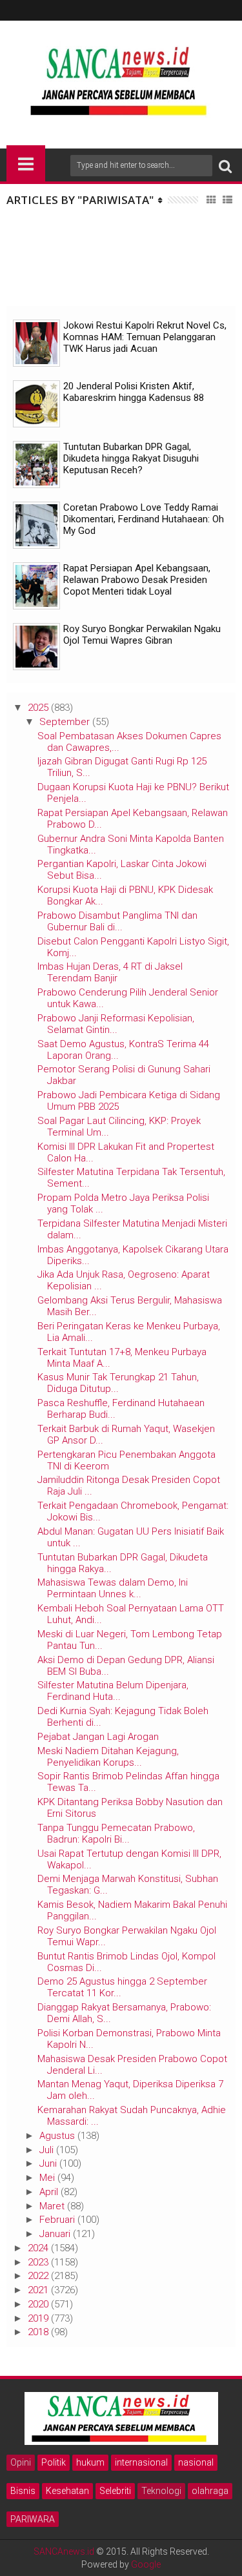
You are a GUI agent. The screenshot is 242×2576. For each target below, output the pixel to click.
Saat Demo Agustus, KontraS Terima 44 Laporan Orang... (123, 1050)
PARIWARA (33, 2519)
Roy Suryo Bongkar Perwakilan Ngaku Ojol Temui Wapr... (127, 1936)
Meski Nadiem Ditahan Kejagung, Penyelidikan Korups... (108, 1757)
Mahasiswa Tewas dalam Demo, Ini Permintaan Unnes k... (113, 1588)
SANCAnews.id (64, 2551)
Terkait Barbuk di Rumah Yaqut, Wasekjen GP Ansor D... (126, 1435)
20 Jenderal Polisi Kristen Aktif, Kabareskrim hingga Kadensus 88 (134, 392)
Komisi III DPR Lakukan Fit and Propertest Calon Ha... (126, 1152)
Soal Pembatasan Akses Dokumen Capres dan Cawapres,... (129, 742)
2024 (38, 2248)
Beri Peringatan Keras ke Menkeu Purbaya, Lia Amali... (129, 1332)
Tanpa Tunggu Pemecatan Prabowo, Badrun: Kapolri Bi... (116, 1834)
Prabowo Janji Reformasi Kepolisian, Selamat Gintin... (116, 1024)
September (65, 722)
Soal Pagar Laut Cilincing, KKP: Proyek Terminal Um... (119, 1127)
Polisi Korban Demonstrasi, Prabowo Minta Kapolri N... (129, 2039)
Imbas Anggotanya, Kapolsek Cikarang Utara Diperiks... (133, 1255)
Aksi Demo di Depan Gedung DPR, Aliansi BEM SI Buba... (126, 1666)
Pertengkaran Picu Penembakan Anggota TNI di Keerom (126, 1460)
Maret (52, 2206)
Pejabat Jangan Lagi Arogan (98, 1737)
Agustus (57, 2136)
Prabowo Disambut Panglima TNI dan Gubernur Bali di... (117, 921)
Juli (46, 2150)
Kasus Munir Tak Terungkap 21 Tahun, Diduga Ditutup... (118, 1383)
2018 (38, 2332)
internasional (141, 2462)
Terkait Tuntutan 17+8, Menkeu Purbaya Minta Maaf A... (122, 1358)
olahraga (210, 2491)
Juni (48, 2163)
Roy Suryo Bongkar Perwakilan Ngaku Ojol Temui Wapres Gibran (142, 635)
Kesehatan (67, 2491)
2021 (38, 2290)
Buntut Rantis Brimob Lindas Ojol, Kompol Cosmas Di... (126, 1962)
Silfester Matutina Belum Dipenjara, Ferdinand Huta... (113, 1691)
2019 (38, 2318)
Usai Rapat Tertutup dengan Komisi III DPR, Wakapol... (129, 1859)
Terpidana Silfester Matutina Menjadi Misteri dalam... (132, 1229)
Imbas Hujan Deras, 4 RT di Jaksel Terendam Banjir (110, 972)
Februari (57, 2220)
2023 (38, 2262)
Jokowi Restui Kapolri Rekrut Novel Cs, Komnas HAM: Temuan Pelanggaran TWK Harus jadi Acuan (145, 337)
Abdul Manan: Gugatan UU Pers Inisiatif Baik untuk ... (131, 1537)
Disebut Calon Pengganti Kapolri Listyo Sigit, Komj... (133, 947)
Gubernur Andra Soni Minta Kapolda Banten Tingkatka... (131, 844)
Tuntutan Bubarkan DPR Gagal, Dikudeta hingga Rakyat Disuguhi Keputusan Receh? (131, 458)
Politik (54, 2462)
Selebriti (115, 2491)
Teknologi (161, 2491)
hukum (90, 2462)
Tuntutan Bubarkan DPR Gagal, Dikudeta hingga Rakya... (123, 1563)
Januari (55, 2234)
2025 (38, 708)
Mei (47, 2178)
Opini (21, 2462)
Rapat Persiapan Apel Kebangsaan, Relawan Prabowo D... (133, 819)
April (49, 2192)
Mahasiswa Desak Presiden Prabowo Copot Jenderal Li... (132, 2065)
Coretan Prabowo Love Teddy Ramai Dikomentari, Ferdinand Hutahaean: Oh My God (144, 519)
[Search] (225, 166)
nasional (196, 2462)
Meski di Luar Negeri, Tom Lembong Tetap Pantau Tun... (130, 1640)
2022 (38, 2276)
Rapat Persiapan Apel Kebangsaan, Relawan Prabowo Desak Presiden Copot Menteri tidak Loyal (137, 580)
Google (146, 2564)
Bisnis (23, 2491)
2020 (38, 2304)
